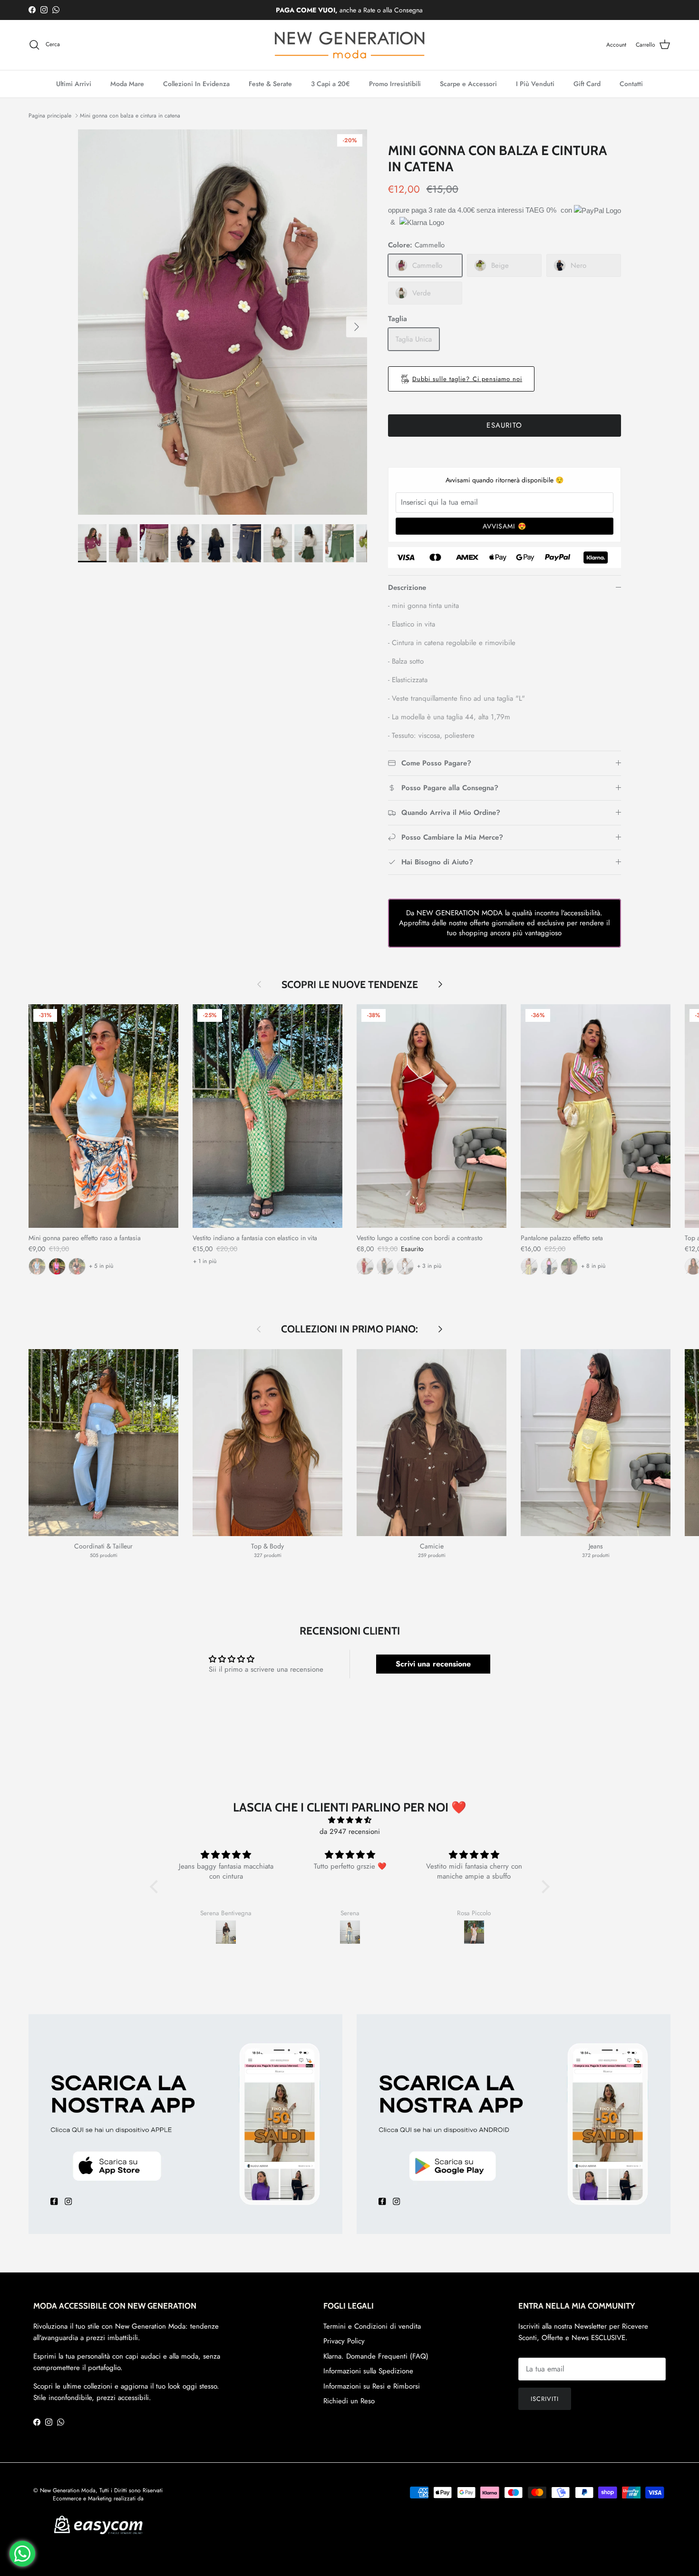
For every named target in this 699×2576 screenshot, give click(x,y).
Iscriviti (545, 2399)
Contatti (631, 84)
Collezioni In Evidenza (196, 84)
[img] (350, 1820)
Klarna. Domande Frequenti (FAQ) (376, 2356)
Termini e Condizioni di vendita (372, 2326)
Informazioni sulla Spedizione (368, 2371)
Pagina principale (50, 116)
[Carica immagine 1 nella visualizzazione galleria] (223, 322)
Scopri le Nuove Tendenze (350, 984)
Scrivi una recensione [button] (433, 1664)
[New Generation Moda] (349, 45)
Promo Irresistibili (395, 84)
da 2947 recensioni (350, 1832)
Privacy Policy (344, 2341)
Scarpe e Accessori (468, 84)
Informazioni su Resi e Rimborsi (372, 2386)
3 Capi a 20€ (330, 84)
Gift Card (587, 84)
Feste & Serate (270, 84)
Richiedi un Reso (349, 2401)
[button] (156, 1887)
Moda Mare (127, 84)
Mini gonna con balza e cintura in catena (130, 116)
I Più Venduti (535, 84)
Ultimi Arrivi (74, 84)
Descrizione (407, 588)
